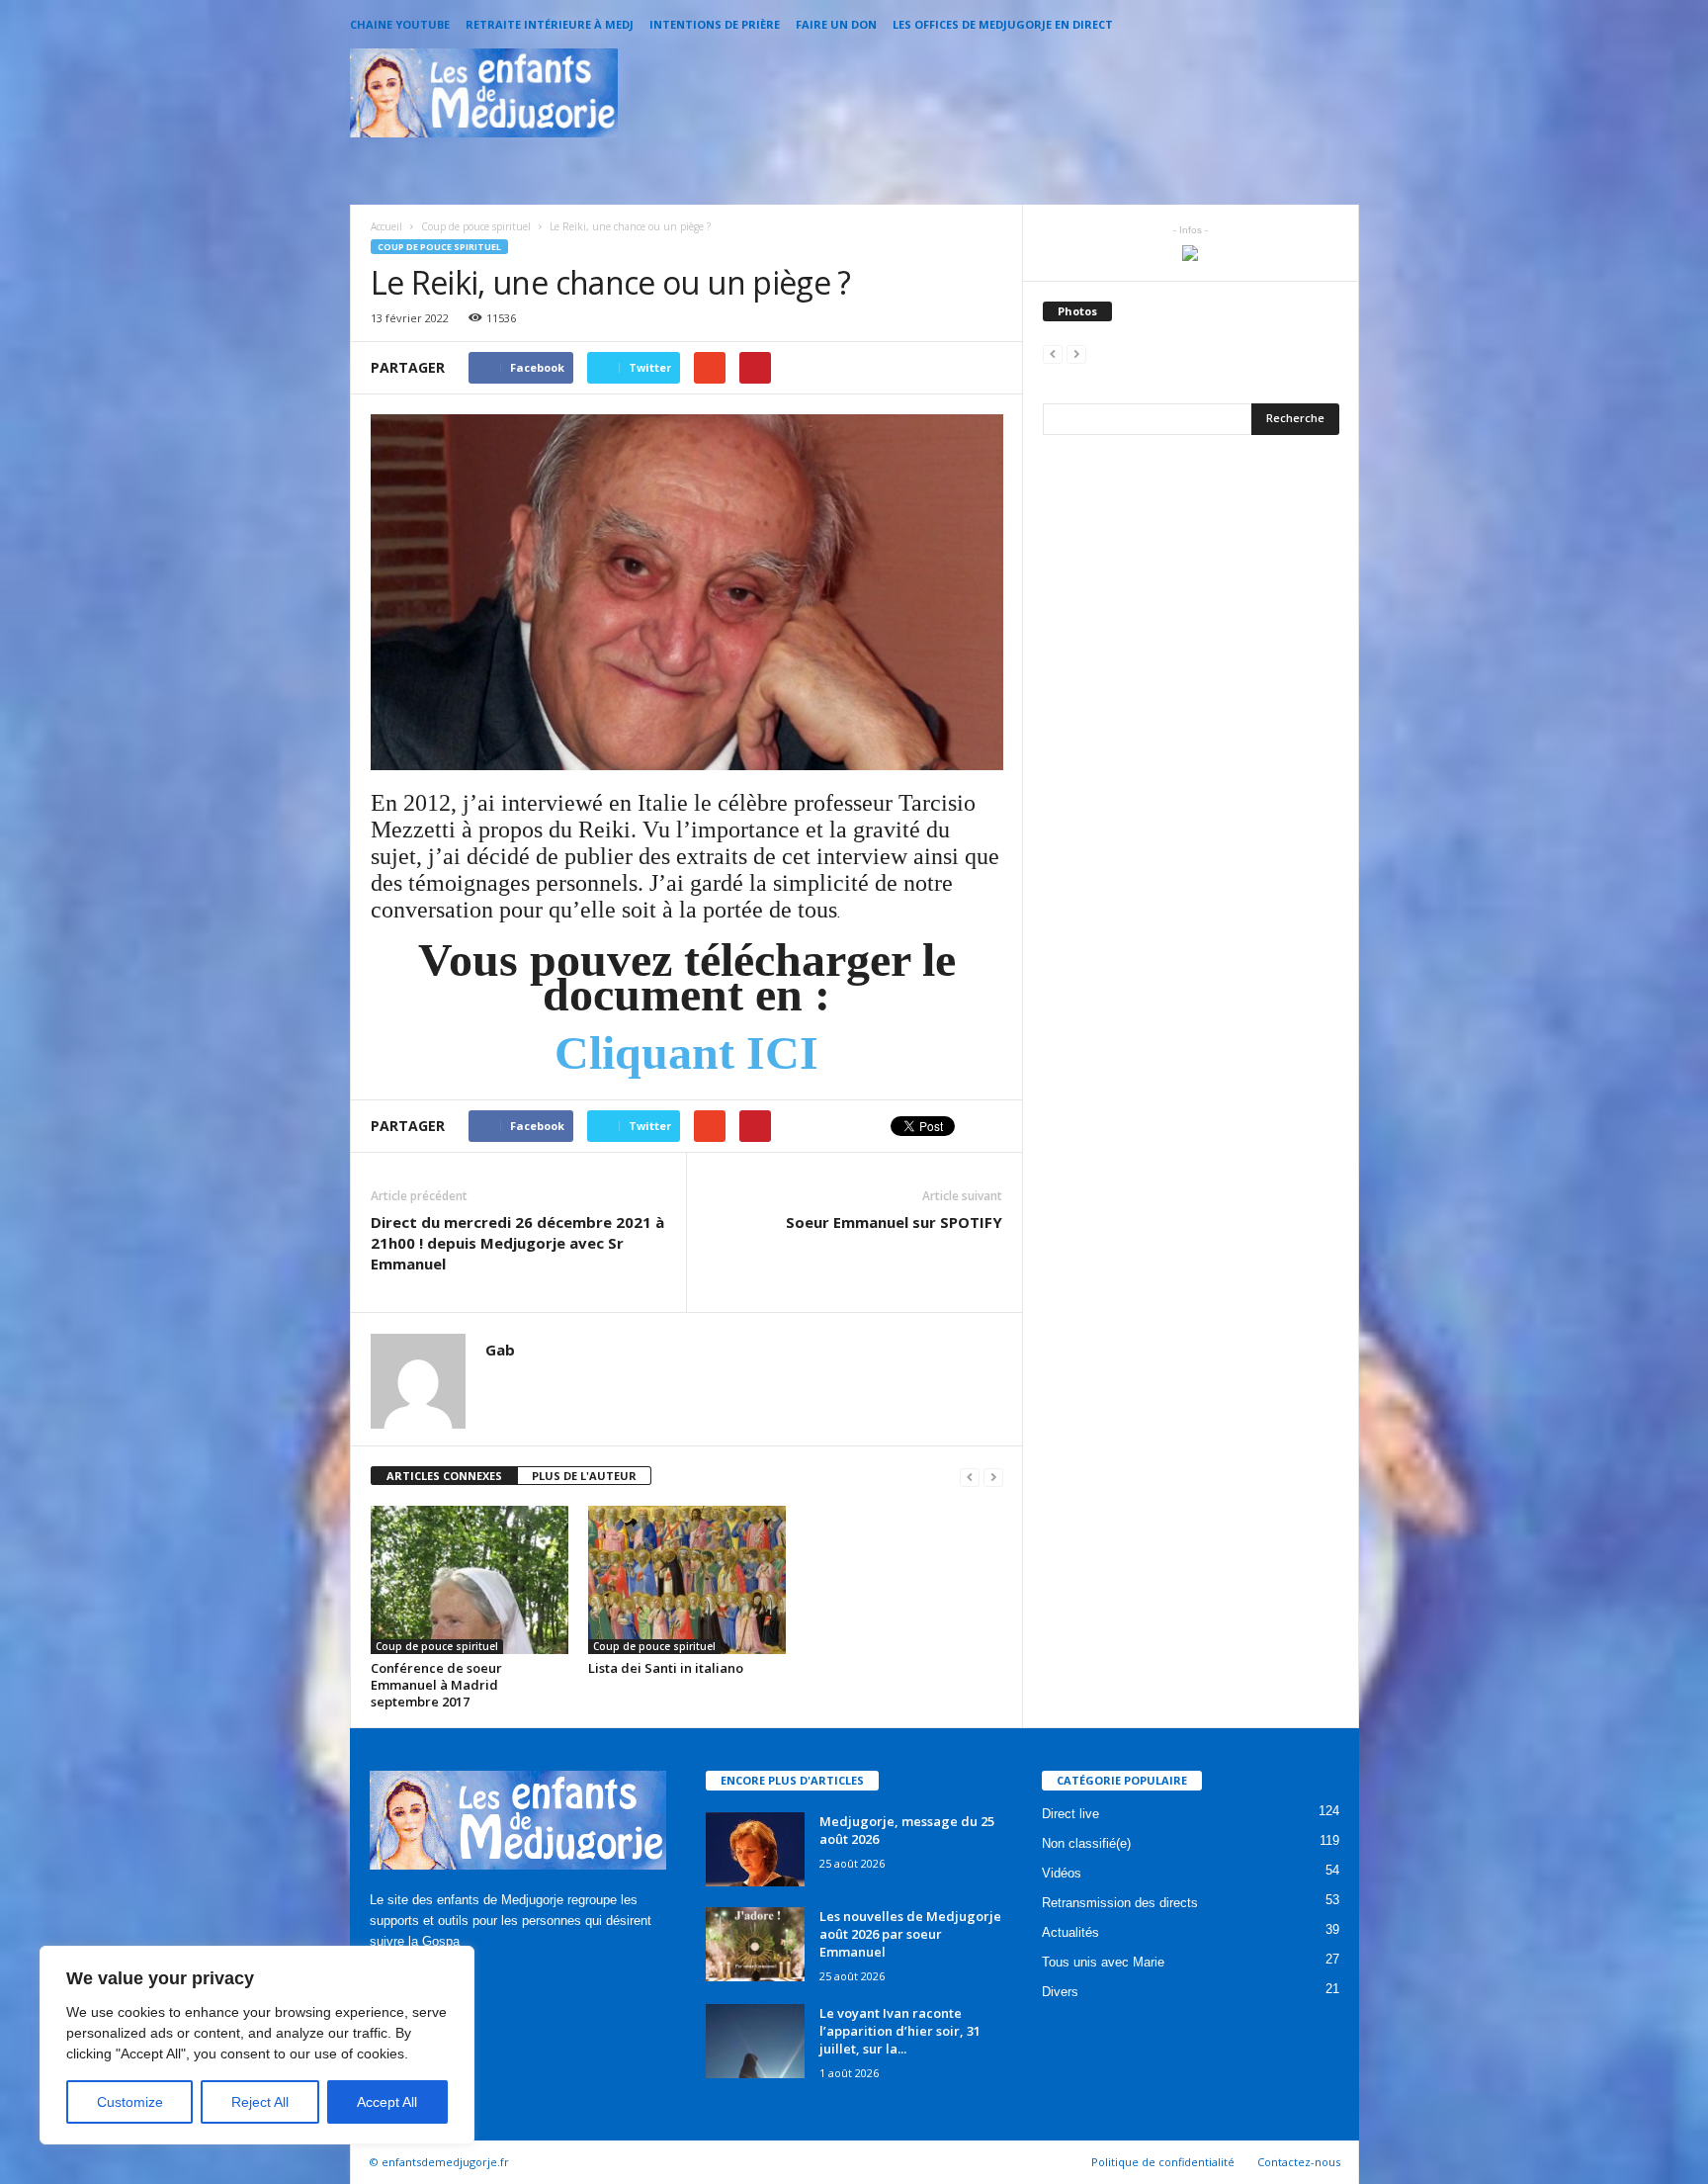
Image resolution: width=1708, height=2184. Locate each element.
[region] (257, 2045)
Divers (1060, 1992)
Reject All (260, 2102)
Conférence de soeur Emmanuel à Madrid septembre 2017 (436, 1685)
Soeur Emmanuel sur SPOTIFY (894, 1222)
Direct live (1070, 1814)
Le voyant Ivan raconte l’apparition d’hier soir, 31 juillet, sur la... (900, 2031)
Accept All (387, 2102)
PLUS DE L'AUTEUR (584, 1476)
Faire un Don (836, 24)
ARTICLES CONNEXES (444, 1476)
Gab (500, 1350)
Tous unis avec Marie (1103, 1962)
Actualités (1070, 1932)
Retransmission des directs (1120, 1903)
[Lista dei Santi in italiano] (687, 1580)
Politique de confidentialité (1163, 2162)
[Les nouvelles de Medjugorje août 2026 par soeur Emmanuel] (755, 1944)
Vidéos (1062, 1873)
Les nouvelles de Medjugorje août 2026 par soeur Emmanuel (910, 1934)
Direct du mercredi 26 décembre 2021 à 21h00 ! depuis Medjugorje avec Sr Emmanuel (517, 1243)
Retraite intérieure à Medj (550, 24)
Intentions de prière (715, 24)
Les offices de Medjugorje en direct (1003, 24)
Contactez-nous (1299, 2162)
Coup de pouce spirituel (439, 247)
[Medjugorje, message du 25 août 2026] (755, 1849)
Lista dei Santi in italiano (666, 1668)
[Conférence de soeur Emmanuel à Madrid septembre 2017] (470, 1580)
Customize (130, 2102)
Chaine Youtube (400, 24)
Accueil (386, 226)
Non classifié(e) (1086, 1843)
